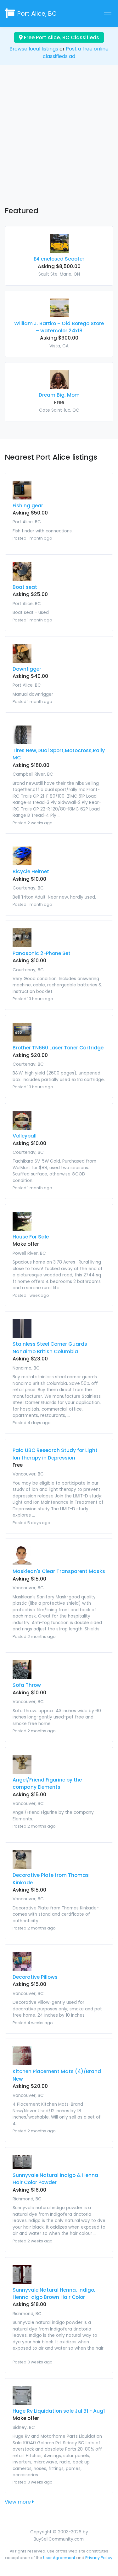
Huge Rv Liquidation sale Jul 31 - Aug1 (59, 2411)
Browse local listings (34, 49)
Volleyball (25, 1136)
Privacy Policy (99, 2558)
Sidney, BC (24, 2428)
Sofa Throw (27, 1685)
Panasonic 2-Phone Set (42, 953)
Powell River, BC (29, 1253)
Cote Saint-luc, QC (59, 410)
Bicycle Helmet (31, 871)
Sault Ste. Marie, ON (59, 274)
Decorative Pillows (35, 1977)
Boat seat (25, 587)
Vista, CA (59, 346)
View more (18, 2502)
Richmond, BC (27, 2199)
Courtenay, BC (28, 888)
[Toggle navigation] (108, 14)
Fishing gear (28, 506)
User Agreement (59, 2558)
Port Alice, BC (37, 14)
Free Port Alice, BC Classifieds (61, 37)
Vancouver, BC (28, 1474)
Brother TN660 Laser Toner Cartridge (58, 1048)
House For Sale (31, 1237)
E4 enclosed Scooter (59, 259)
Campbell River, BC (33, 774)
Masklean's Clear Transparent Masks (59, 1571)
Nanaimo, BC (26, 1368)
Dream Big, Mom (59, 395)
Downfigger (27, 669)
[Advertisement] (59, 141)
